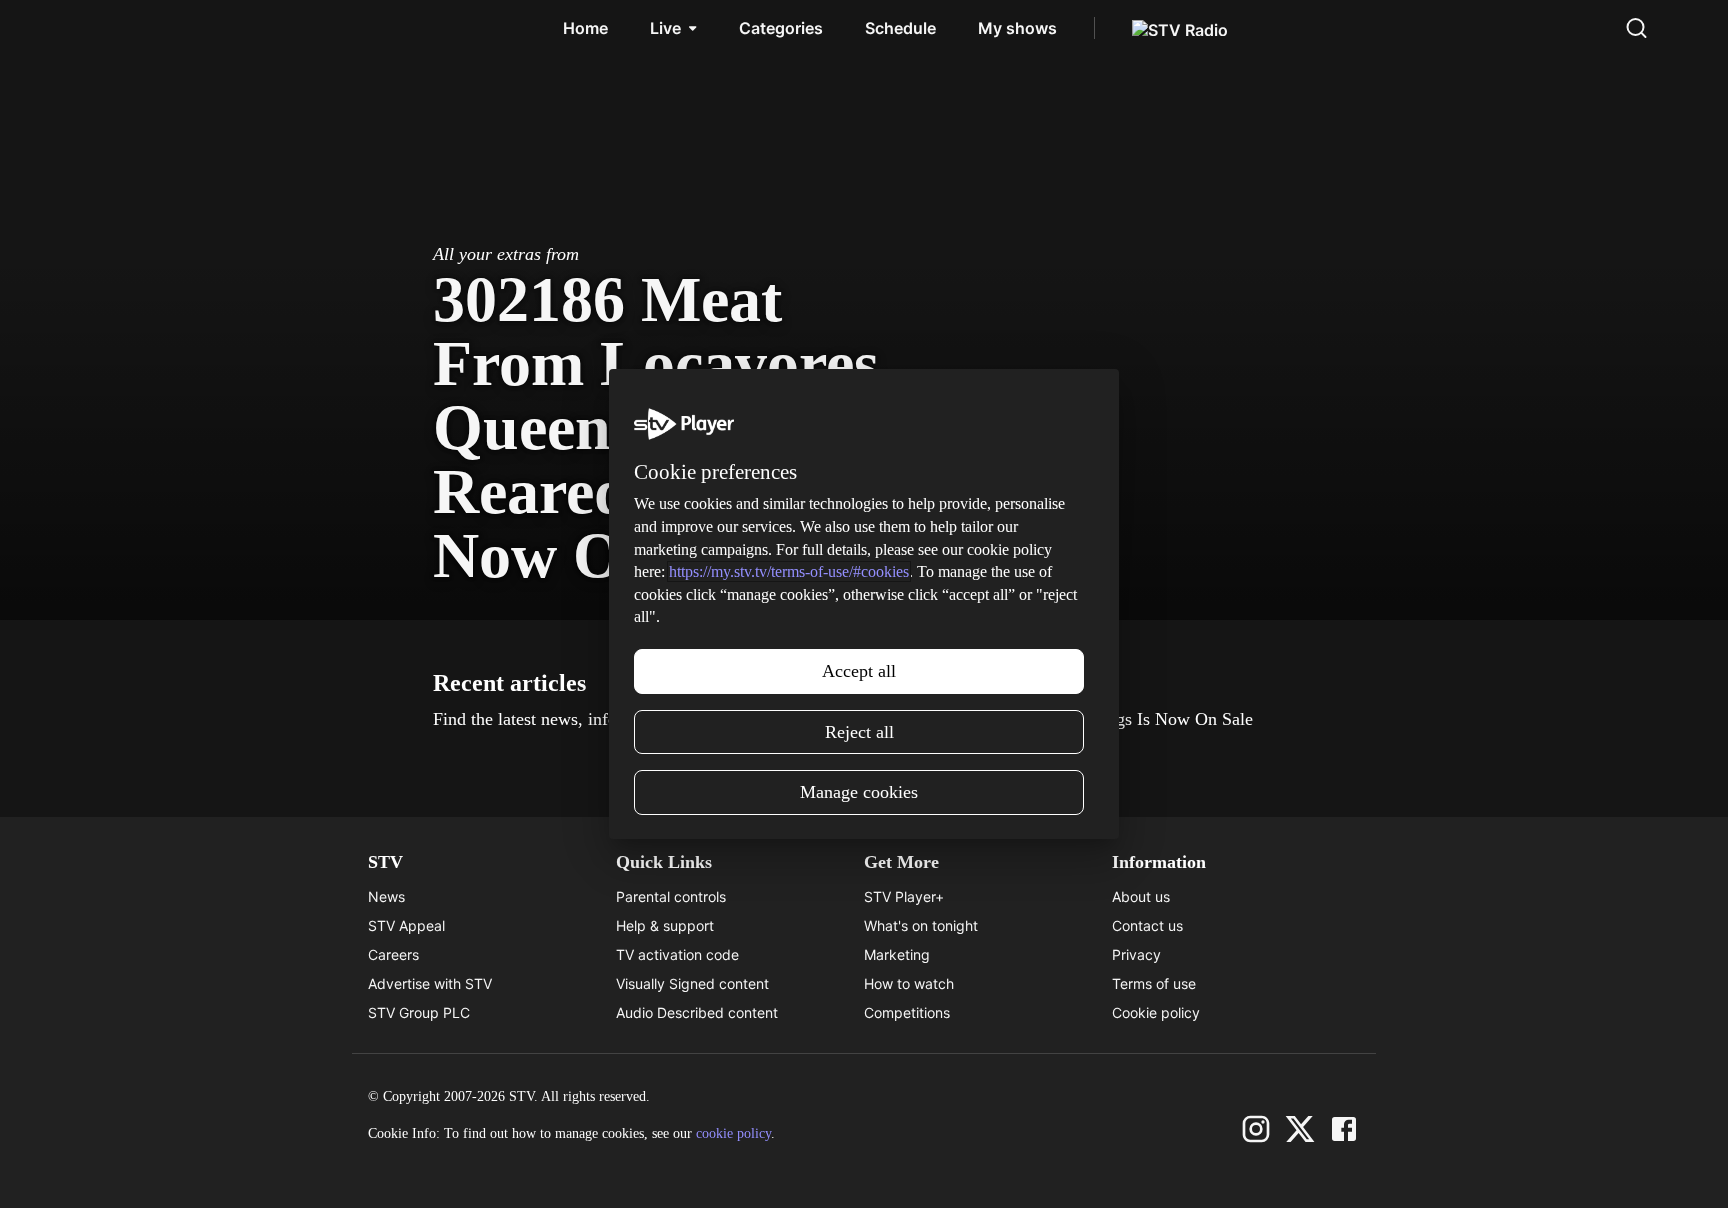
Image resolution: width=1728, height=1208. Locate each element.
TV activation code (677, 954)
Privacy (1136, 954)
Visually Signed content (692, 983)
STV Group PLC (419, 1012)
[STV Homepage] (111, 28)
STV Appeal (406, 925)
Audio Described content (697, 1012)
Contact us (1147, 925)
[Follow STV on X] (1300, 1129)
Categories (781, 28)
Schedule (900, 28)
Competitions (907, 1012)
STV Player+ (904, 896)
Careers (393, 954)
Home (585, 28)
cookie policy (733, 1133)
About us (1141, 896)
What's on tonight (921, 925)
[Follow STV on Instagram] (1256, 1129)
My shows (1017, 28)
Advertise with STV (430, 983)
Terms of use (1154, 983)
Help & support (665, 925)
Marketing (897, 954)
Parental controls (671, 896)
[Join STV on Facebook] (1344, 1129)
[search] (1636, 28)
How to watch (909, 983)
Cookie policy (1156, 1012)
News (386, 896)
